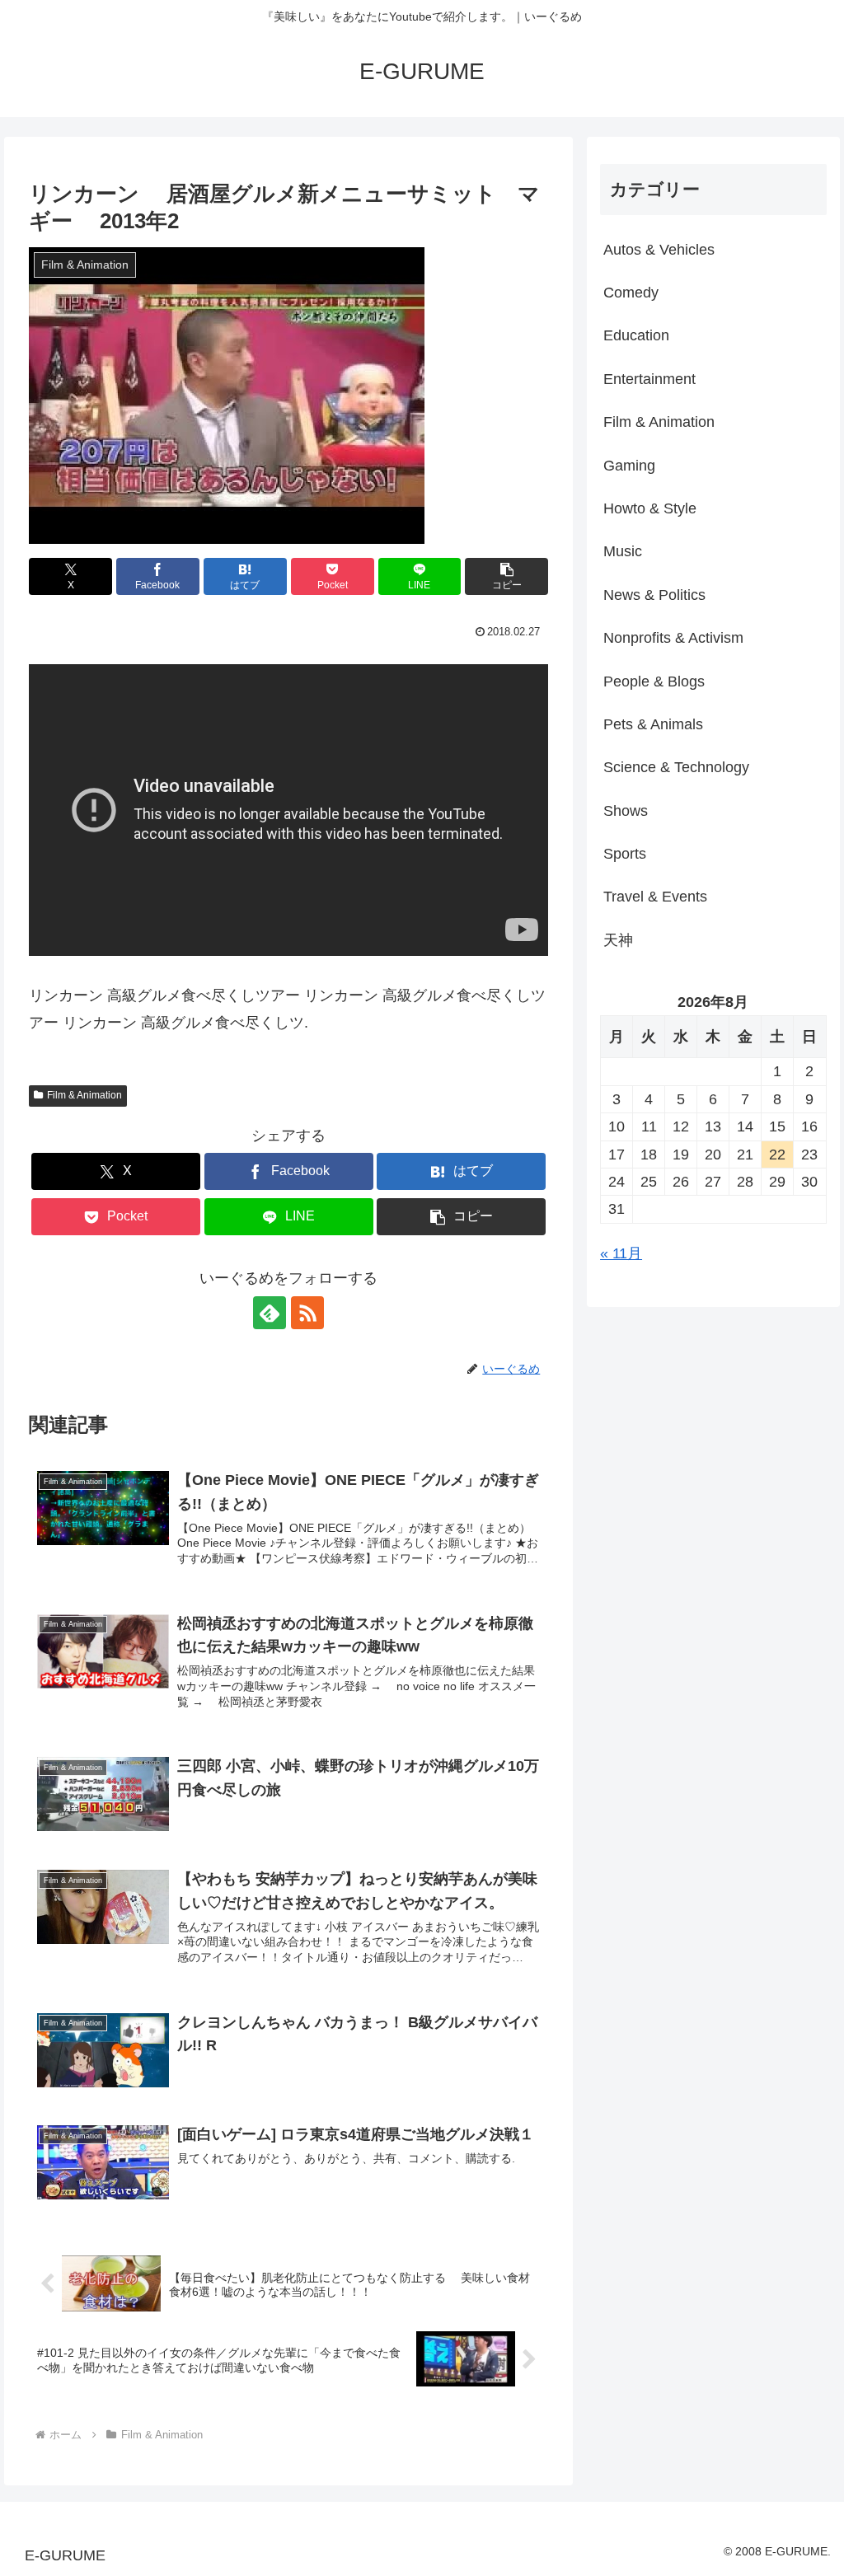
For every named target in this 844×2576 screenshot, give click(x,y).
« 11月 (621, 1253)
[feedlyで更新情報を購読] (270, 1313)
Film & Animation (84, 1095)
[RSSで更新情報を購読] (307, 1313)
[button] (506, 576)
